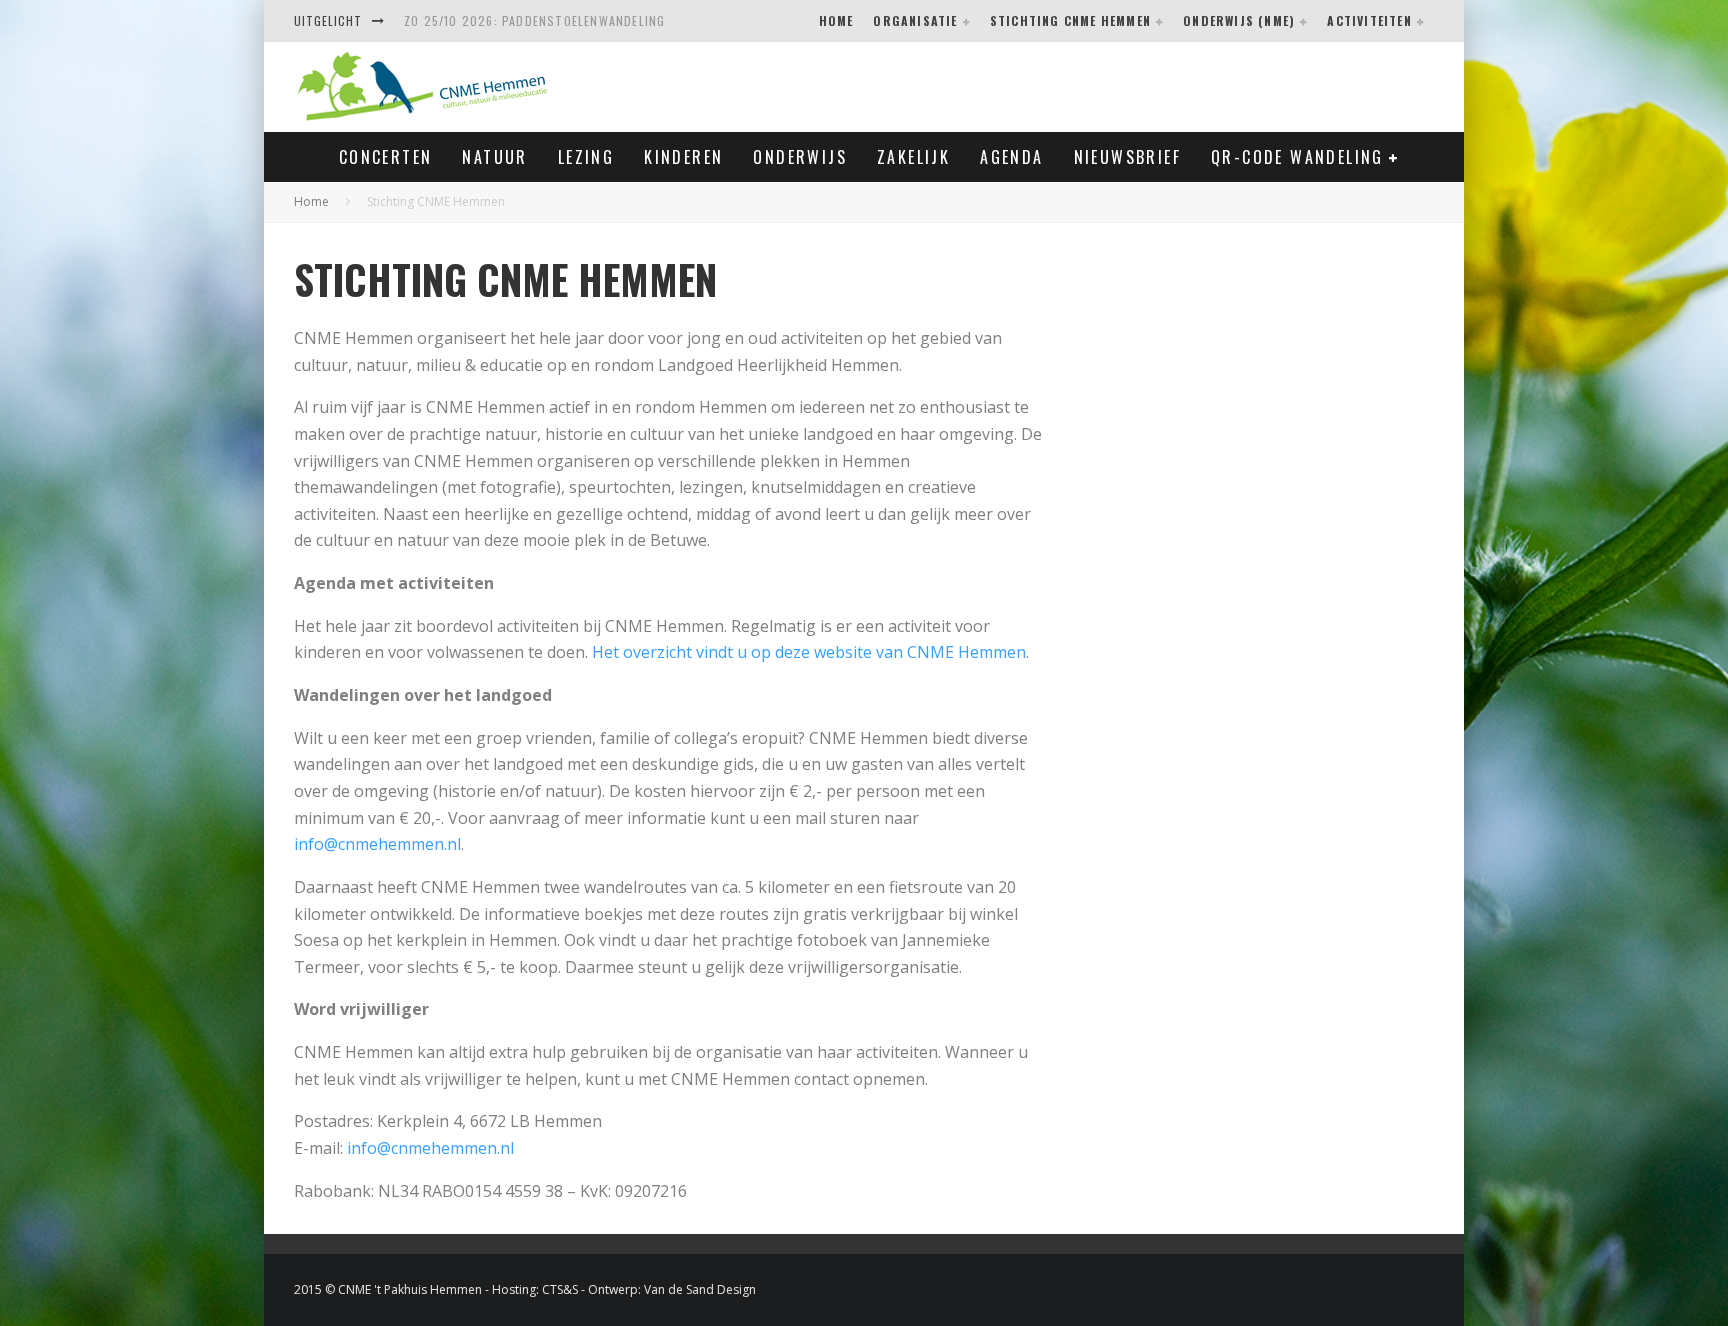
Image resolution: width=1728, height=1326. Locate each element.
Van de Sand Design (700, 1289)
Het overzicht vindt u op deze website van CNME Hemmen (809, 652)
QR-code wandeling (1297, 157)
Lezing (586, 157)
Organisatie (915, 20)
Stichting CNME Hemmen (1070, 20)
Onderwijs (800, 157)
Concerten (386, 157)
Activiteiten (1369, 20)
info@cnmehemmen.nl (377, 844)
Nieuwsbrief (1127, 157)
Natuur (494, 157)
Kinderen (683, 157)
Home (836, 20)
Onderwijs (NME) (1239, 20)
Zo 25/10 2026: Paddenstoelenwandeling (534, 20)
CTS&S (560, 1289)
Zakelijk (913, 157)
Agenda (1011, 157)
